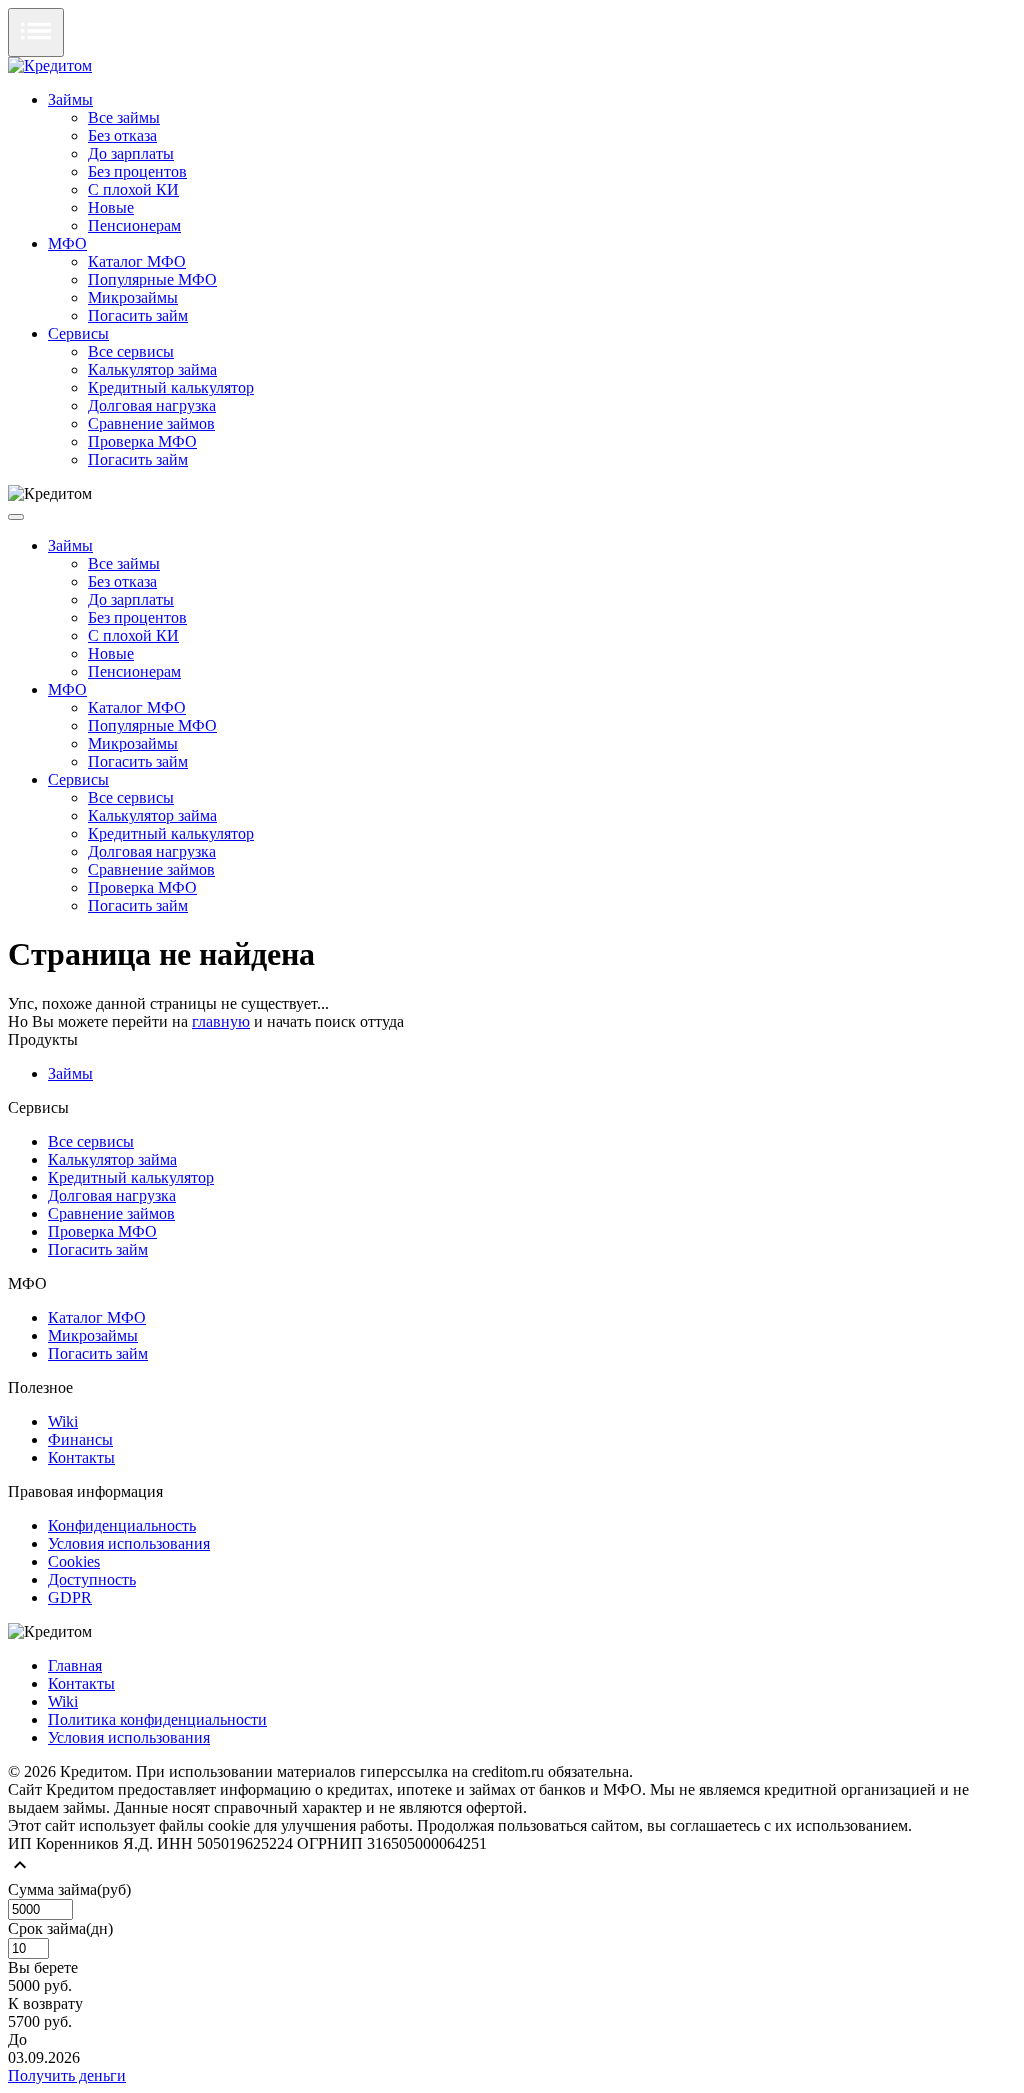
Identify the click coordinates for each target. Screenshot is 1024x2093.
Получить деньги (67, 2075)
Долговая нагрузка (152, 405)
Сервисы (78, 333)
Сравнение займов (151, 423)
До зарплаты (131, 153)
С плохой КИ (133, 189)
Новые (111, 207)
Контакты (81, 1457)
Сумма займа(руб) (69, 1889)
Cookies (74, 1561)
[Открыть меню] (36, 32)
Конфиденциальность (122, 1525)
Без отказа (122, 135)
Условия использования (129, 1543)
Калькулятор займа (152, 369)
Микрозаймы (133, 297)
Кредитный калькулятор (171, 387)
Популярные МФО (152, 279)
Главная (75, 1665)
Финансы (80, 1439)
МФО (67, 243)
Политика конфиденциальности (157, 1719)
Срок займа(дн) (60, 1928)
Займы (70, 99)
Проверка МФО (142, 441)
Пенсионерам (134, 225)
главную (221, 1021)
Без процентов (137, 171)
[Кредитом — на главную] (50, 65)
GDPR (70, 1597)
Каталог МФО (137, 261)
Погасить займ (138, 315)
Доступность (92, 1579)
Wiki (63, 1421)
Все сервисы (131, 351)
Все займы (124, 117)
